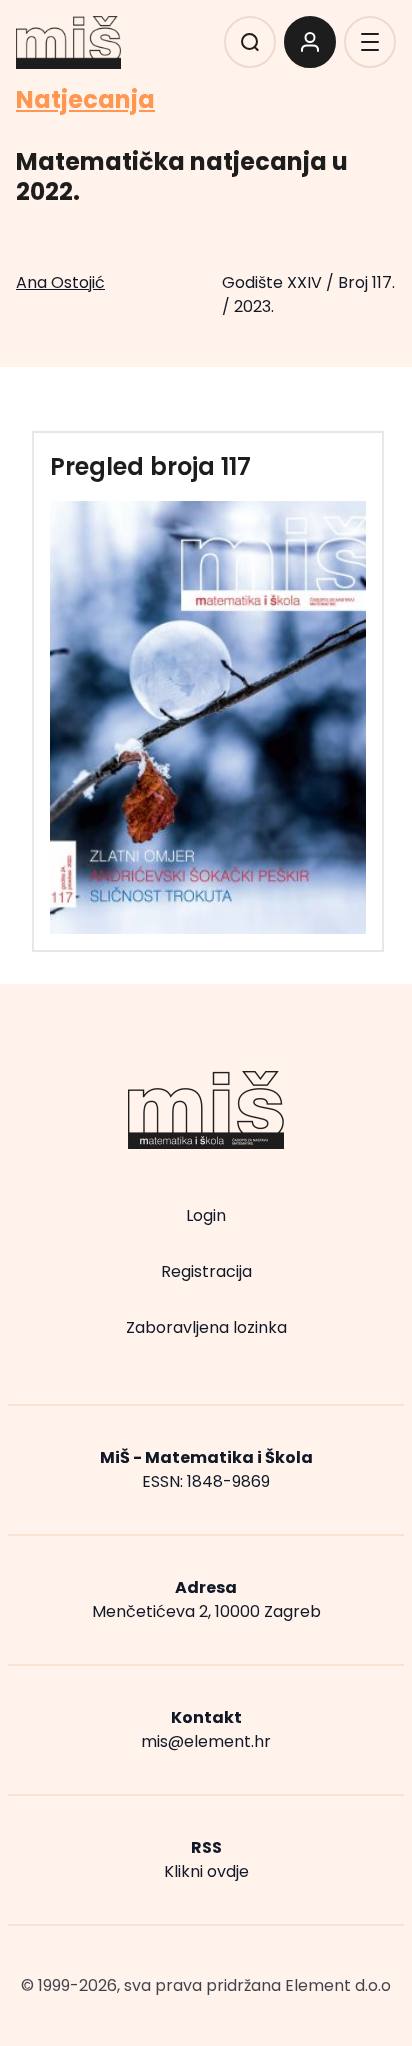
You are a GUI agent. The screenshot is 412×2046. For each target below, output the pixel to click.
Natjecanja (85, 100)
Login (206, 1215)
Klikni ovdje (206, 1871)
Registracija (206, 1271)
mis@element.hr (206, 1741)
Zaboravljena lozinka (206, 1327)
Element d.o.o (338, 1985)
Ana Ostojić (60, 282)
